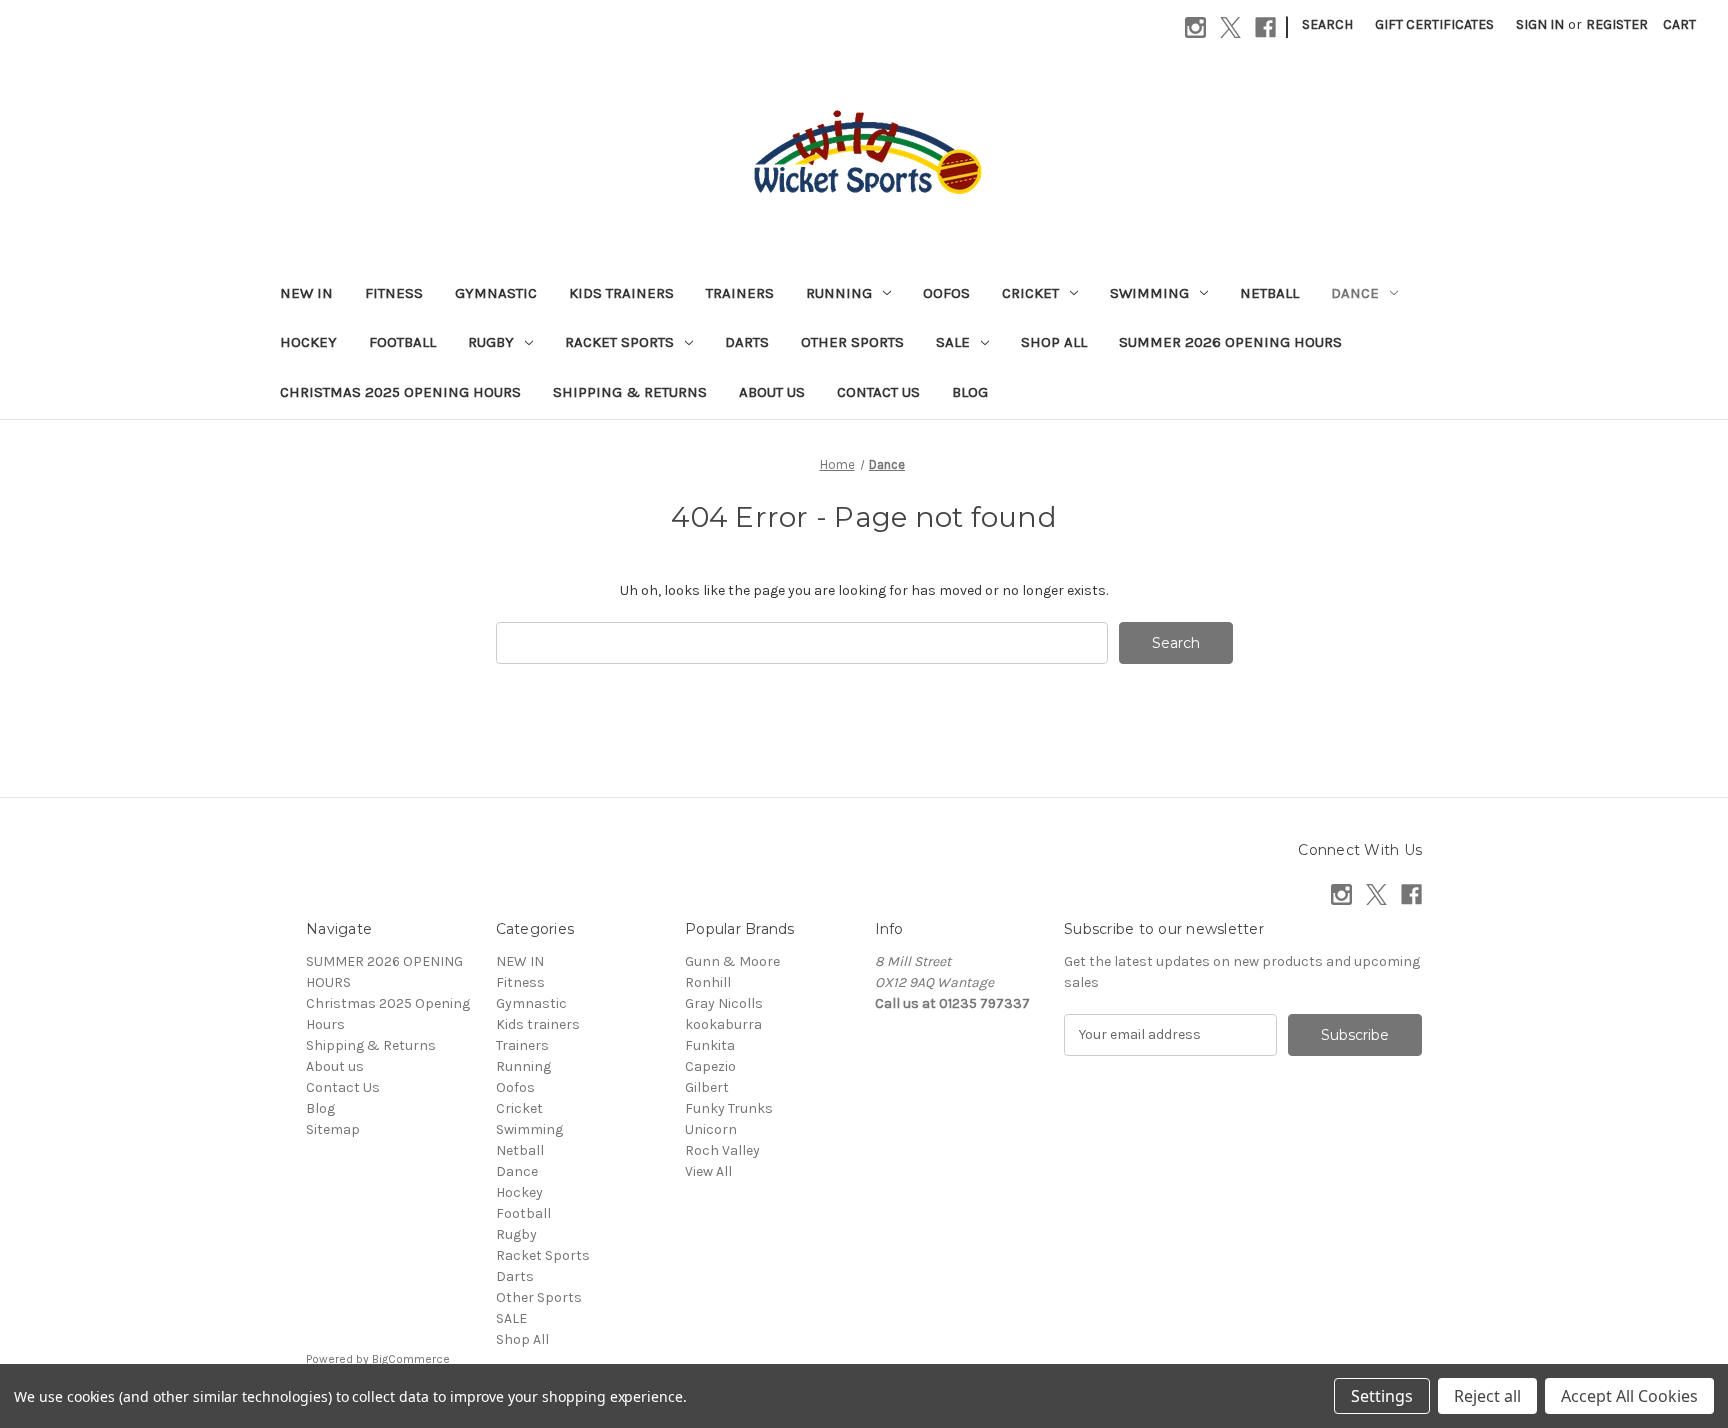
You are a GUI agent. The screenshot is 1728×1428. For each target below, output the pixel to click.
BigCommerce (411, 1359)
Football (402, 342)
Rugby (491, 342)
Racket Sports (619, 342)
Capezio (710, 1066)
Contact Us (878, 392)
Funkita (710, 1045)
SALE (953, 342)
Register (1617, 24)
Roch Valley (722, 1150)
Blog (970, 392)
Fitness (394, 293)
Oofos (946, 293)
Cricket (1030, 293)
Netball (1269, 293)
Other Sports (852, 342)
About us (772, 392)
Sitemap (333, 1129)
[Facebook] (1265, 27)
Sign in (1540, 24)
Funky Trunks (729, 1108)
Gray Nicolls (724, 1003)
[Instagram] (1195, 27)
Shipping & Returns (630, 392)
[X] (1230, 27)
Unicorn (711, 1129)
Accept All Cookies (1629, 1396)
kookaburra (723, 1024)
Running (839, 293)
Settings (1382, 1396)
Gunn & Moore (732, 961)
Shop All (1054, 342)
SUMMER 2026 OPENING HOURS (1230, 342)
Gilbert (707, 1087)
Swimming (1149, 293)
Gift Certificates (1434, 24)
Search (1327, 24)
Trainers (740, 293)
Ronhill (708, 982)
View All (708, 1171)
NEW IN (306, 293)
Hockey (308, 342)
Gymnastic (496, 293)
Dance (1355, 293)
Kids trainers (621, 293)
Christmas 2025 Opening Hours (400, 392)
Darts (747, 342)
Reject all (1487, 1396)
